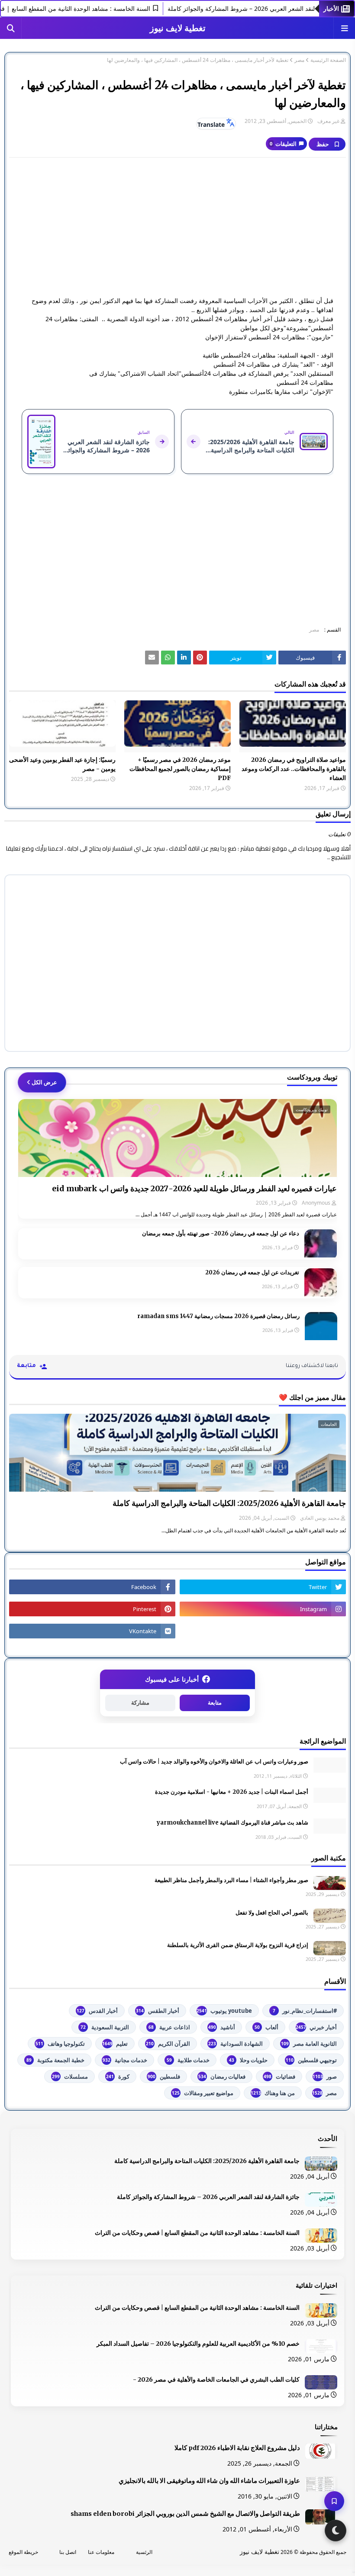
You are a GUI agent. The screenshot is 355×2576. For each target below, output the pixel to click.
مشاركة (140, 1703)
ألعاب (266, 2027)
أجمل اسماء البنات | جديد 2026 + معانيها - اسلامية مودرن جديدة (232, 1792)
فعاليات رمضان (222, 2076)
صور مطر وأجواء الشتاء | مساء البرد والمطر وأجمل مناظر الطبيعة (231, 1880)
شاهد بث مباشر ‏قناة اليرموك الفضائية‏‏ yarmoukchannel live (232, 1823)
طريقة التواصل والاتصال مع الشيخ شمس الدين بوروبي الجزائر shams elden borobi (185, 2514)
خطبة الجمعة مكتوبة (55, 2060)
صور (325, 2076)
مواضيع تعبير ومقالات (203, 2093)
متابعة (215, 1703)
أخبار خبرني (316, 2027)
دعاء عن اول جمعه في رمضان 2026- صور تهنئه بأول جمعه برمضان (221, 1233)
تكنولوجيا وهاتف (60, 2044)
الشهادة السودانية (236, 2044)
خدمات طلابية (188, 2060)
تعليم (115, 2044)
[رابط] (200, 658)
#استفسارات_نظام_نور (305, 2011)
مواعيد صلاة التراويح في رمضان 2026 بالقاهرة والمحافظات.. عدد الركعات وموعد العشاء (294, 769)
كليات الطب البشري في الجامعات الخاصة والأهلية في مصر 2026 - (216, 2379)
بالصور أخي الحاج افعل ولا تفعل (272, 1913)
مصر (299, 60)
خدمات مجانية (125, 2060)
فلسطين (164, 2076)
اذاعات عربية (169, 2027)
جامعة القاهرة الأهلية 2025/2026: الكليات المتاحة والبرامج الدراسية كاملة (229, 1503)
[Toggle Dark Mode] (336, 2531)
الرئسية (144, 2552)
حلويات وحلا (248, 2060)
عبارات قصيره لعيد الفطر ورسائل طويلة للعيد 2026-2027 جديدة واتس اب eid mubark (194, 1188)
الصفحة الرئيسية (328, 60)
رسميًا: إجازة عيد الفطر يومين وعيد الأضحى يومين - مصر (62, 764)
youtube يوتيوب (224, 2011)
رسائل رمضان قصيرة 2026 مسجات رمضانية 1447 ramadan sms (218, 1316)
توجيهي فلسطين (311, 2060)
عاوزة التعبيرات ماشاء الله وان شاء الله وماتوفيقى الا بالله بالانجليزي (209, 2481)
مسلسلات (70, 2076)
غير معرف (328, 121)
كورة (118, 2076)
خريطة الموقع (23, 2552)
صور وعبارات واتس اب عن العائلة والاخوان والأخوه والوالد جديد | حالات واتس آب (214, 1762)
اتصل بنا (68, 2552)
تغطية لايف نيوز (178, 28)
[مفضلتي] (334, 2501)
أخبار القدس (97, 2011)
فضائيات (279, 2076)
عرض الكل (44, 1082)
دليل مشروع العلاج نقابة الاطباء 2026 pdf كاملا (237, 2448)
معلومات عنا (101, 2552)
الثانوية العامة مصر (309, 2044)
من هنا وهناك (273, 2093)
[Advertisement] (177, 227)
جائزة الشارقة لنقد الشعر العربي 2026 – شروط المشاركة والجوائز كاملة (208, 2197)
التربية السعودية (105, 2027)
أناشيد (222, 2027)
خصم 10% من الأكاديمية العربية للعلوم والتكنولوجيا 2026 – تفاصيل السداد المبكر (198, 2344)
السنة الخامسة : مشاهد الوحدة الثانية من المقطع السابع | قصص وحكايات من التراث (197, 2233)
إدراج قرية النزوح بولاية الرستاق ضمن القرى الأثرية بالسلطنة (238, 1945)
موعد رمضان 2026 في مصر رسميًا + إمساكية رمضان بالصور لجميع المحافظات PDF (180, 769)
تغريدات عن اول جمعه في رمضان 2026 (252, 1272)
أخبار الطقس (158, 2011)
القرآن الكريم (168, 2044)
